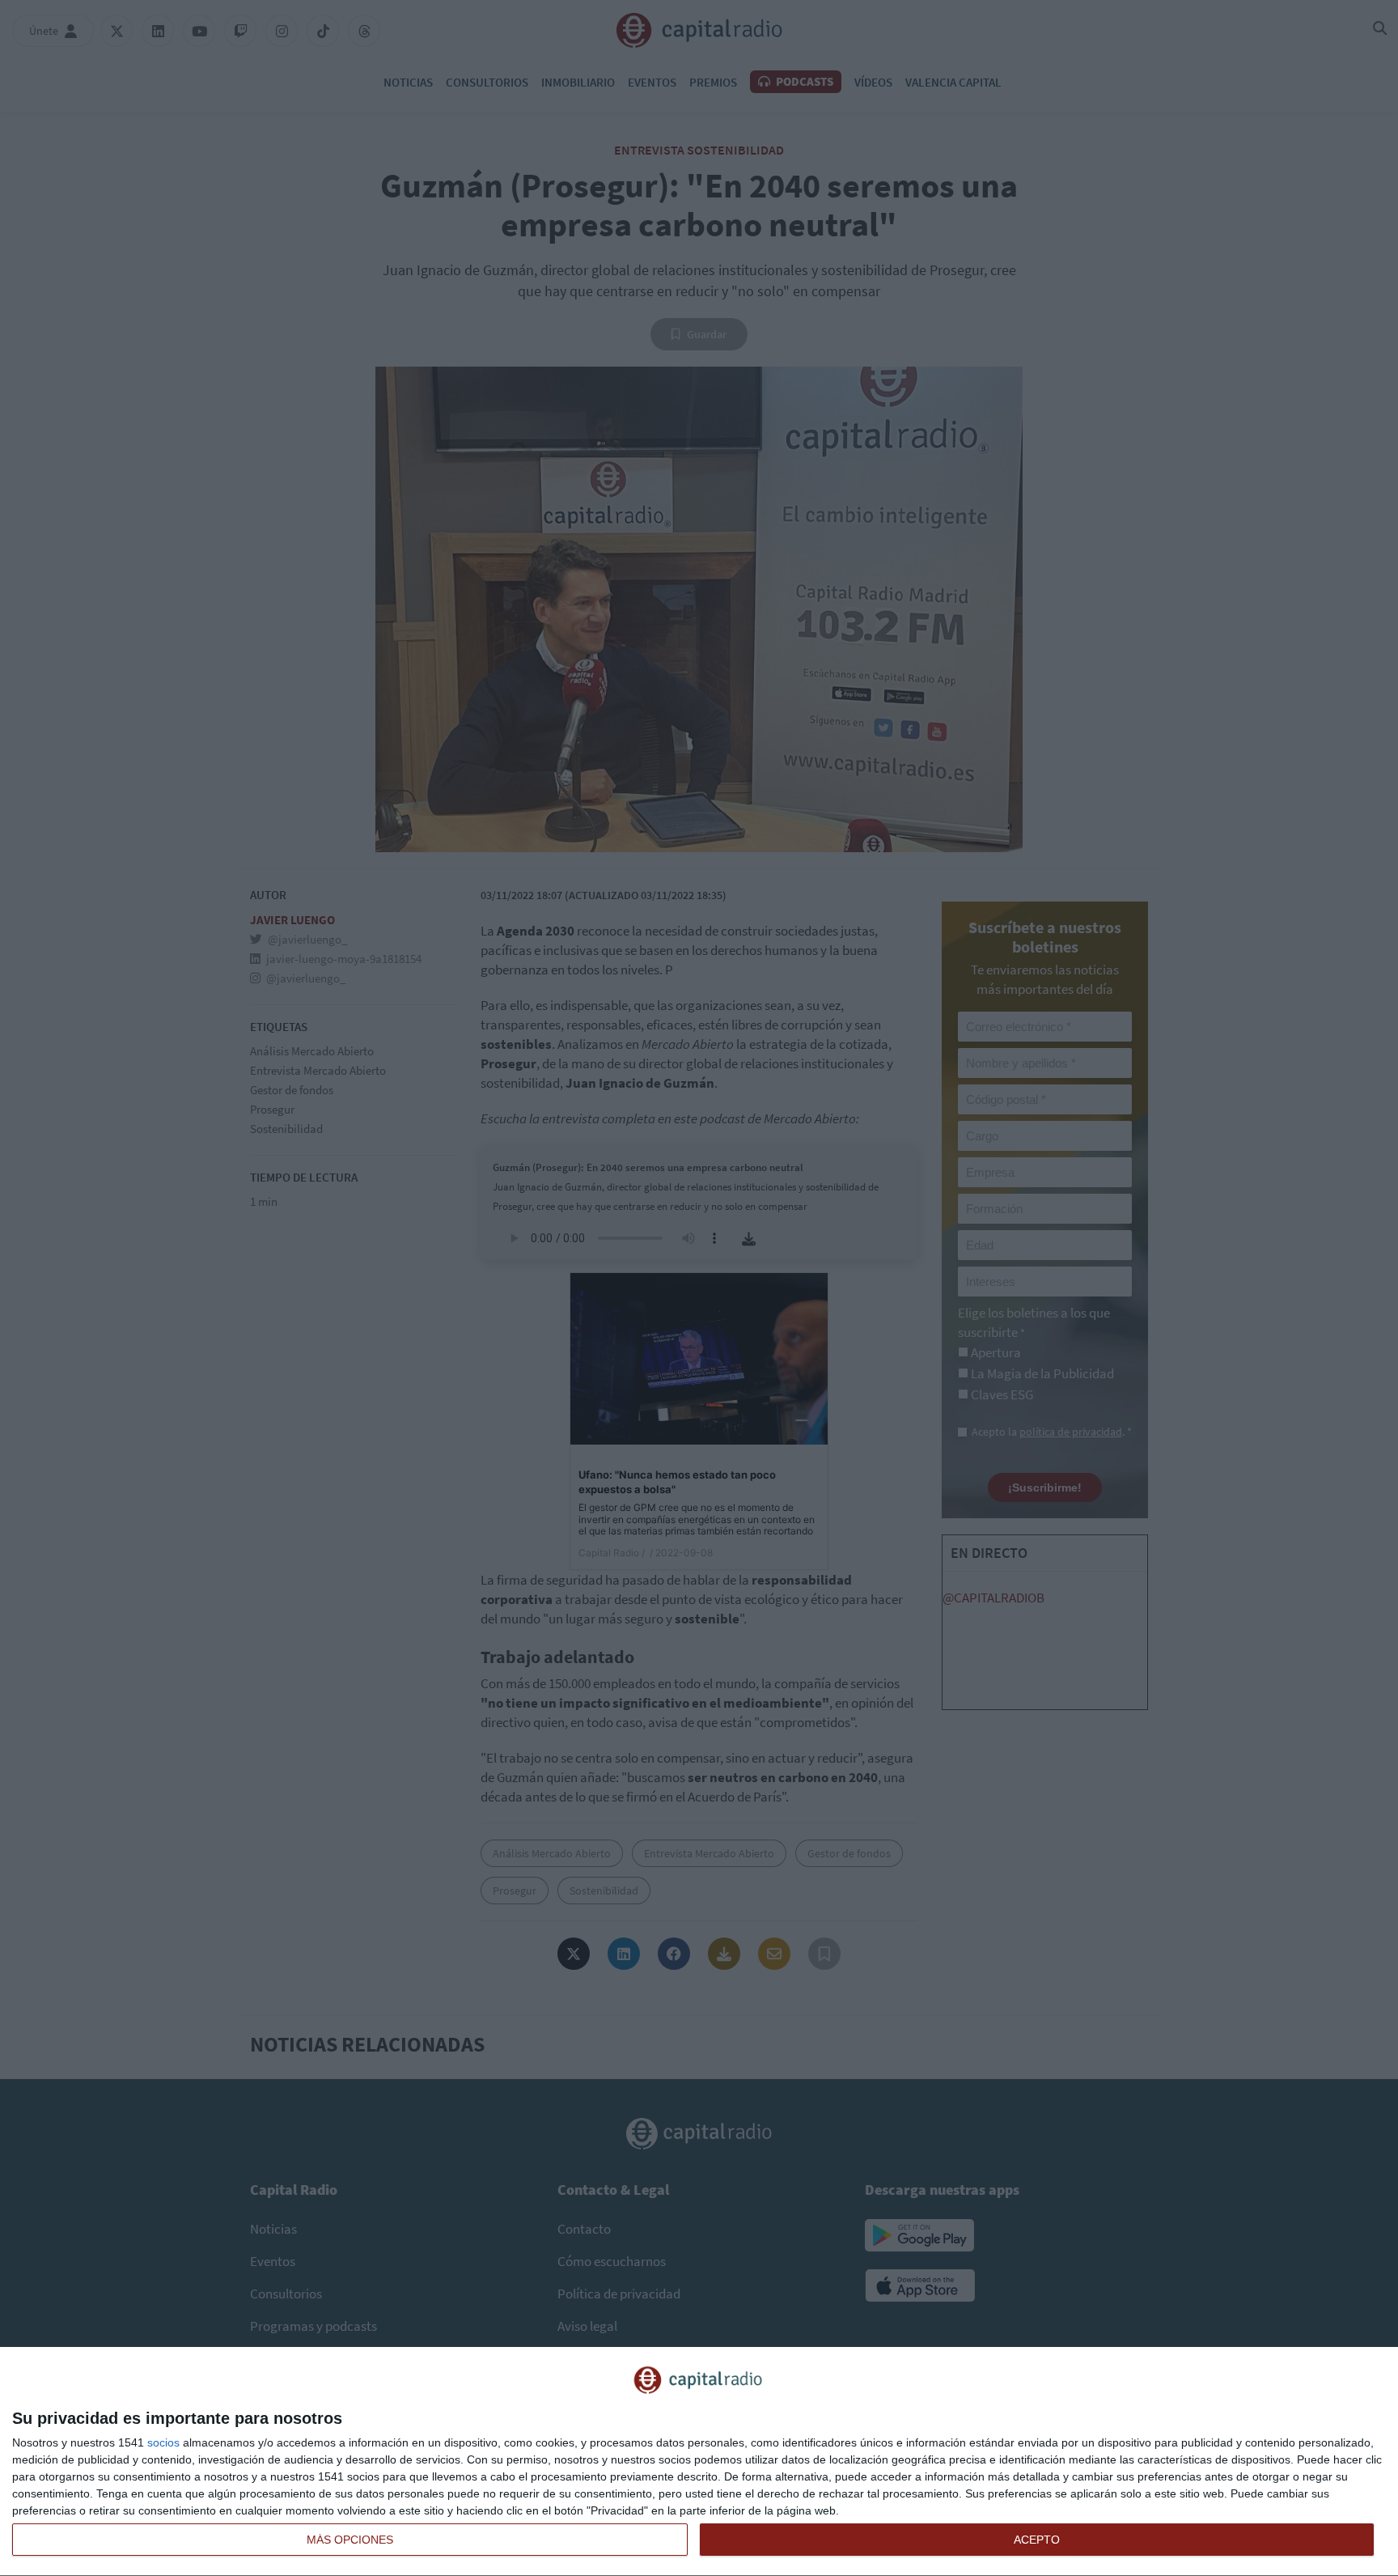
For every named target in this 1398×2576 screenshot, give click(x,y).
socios (163, 2442)
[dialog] (699, 2462)
